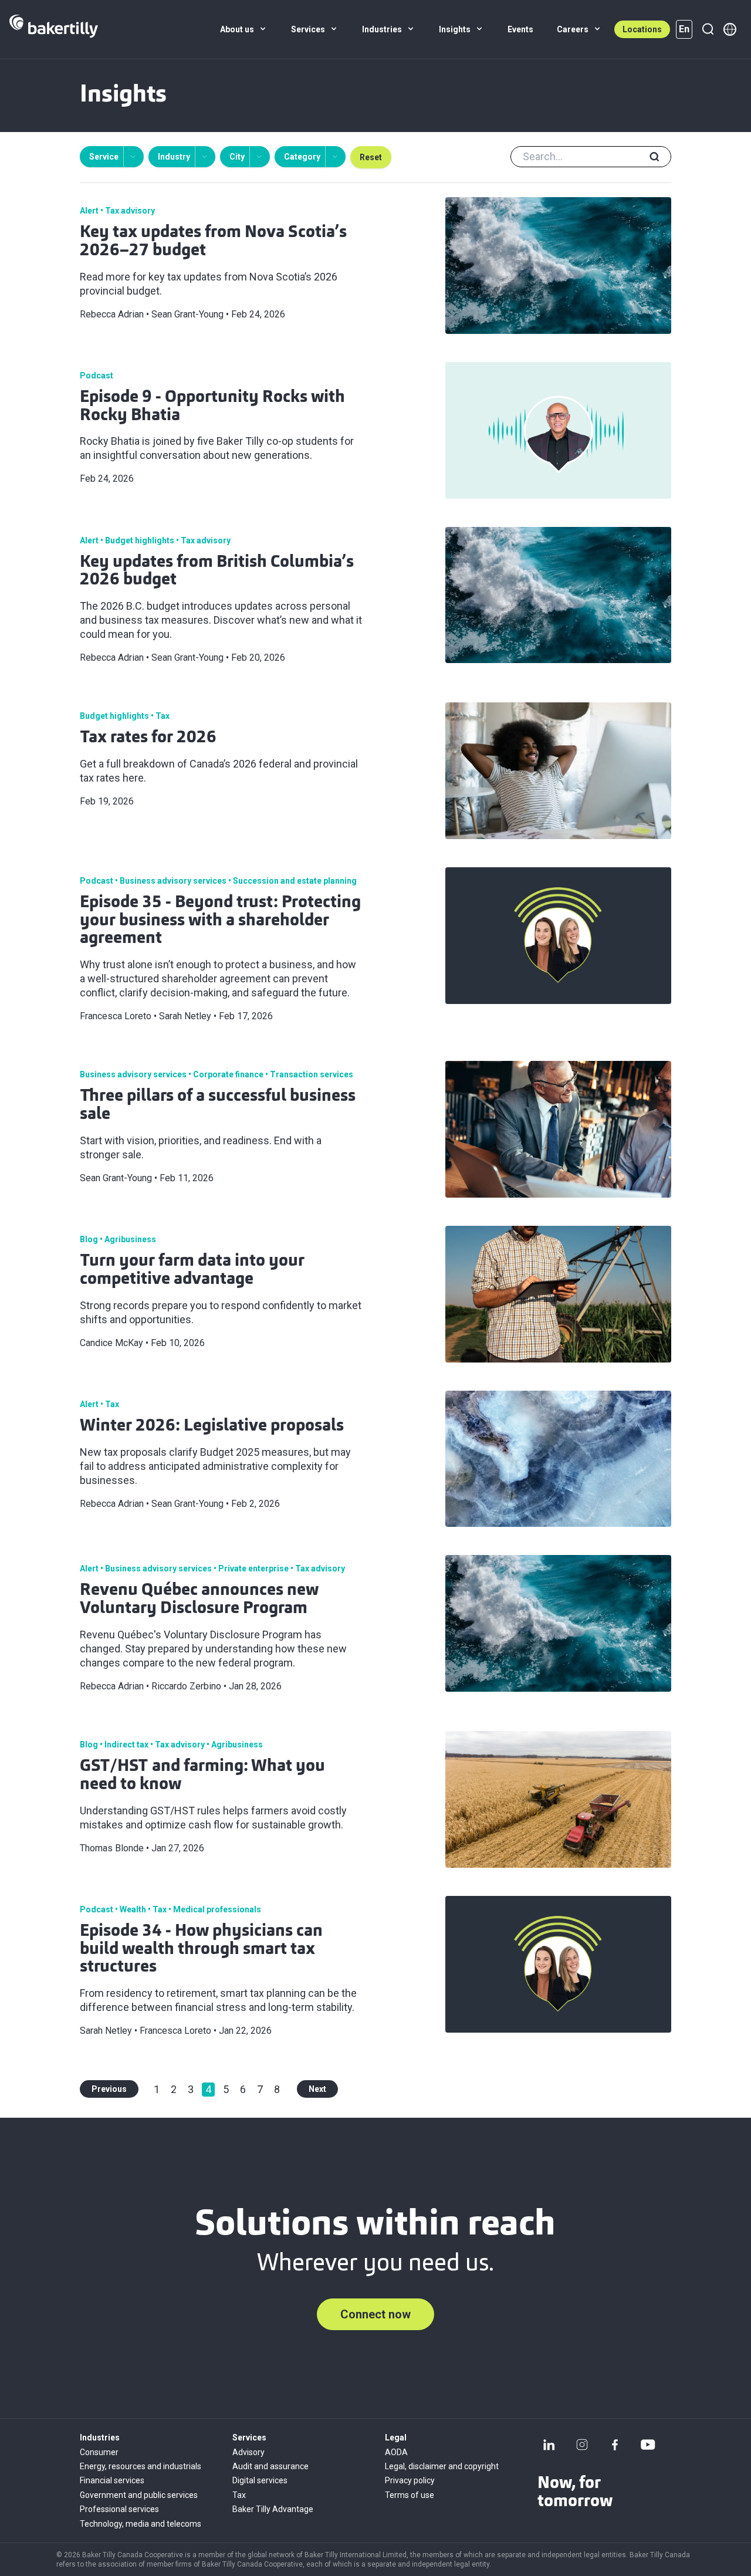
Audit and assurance (270, 2466)
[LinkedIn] (549, 2445)
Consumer (99, 2452)
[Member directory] (730, 29)
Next (317, 2089)
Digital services (260, 2480)
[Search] (708, 29)
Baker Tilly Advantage (273, 2509)
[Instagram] (582, 2445)
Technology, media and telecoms (141, 2524)
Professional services (119, 2509)
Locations (642, 29)
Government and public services (139, 2495)
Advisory (248, 2452)
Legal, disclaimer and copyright (442, 2466)
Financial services (112, 2480)
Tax (239, 2495)
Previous (109, 2089)
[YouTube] (648, 2445)
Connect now (375, 2314)
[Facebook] (615, 2445)
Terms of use (410, 2495)
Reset (371, 157)
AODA (396, 2452)
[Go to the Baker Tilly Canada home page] (54, 29)
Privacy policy (410, 2480)
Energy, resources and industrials (141, 2466)
